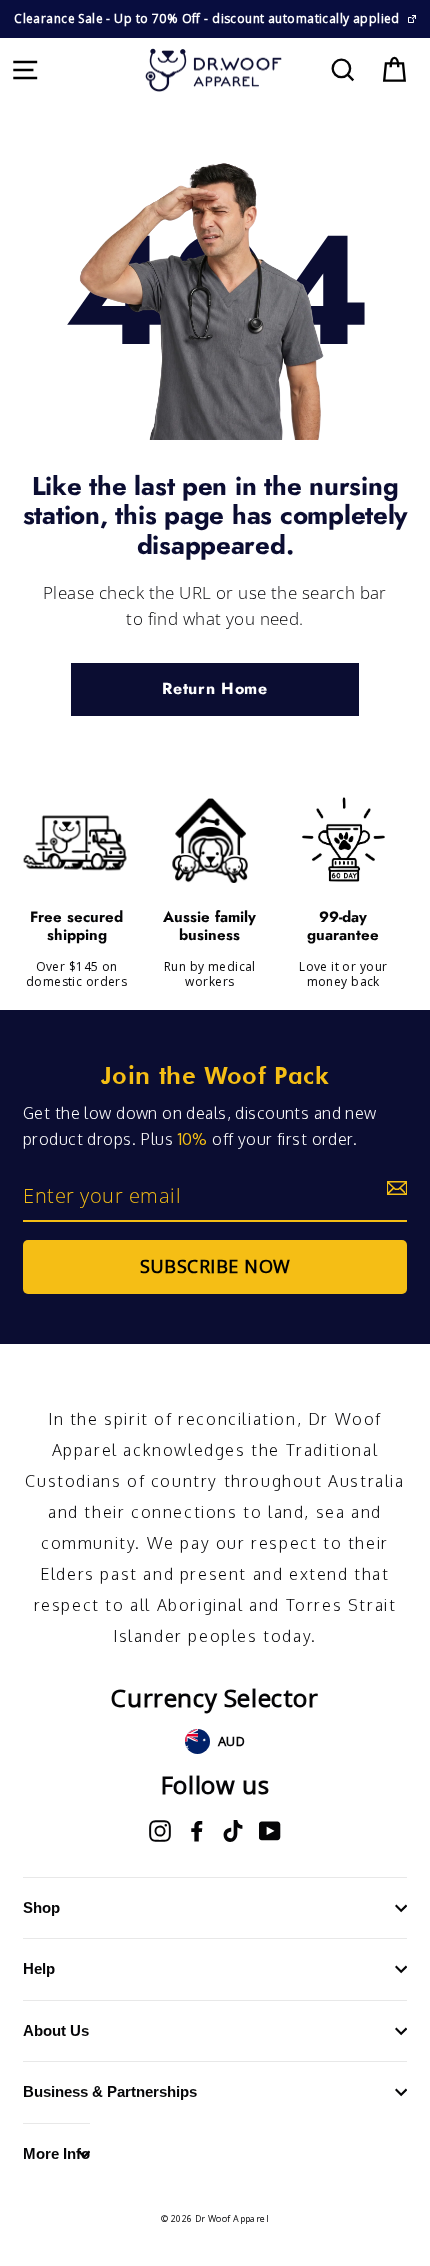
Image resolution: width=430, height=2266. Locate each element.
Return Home (214, 688)
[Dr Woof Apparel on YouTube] (270, 1831)
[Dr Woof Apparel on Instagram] (160, 1831)
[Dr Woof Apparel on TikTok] (233, 1831)
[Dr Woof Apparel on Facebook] (197, 1831)
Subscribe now (215, 1266)
